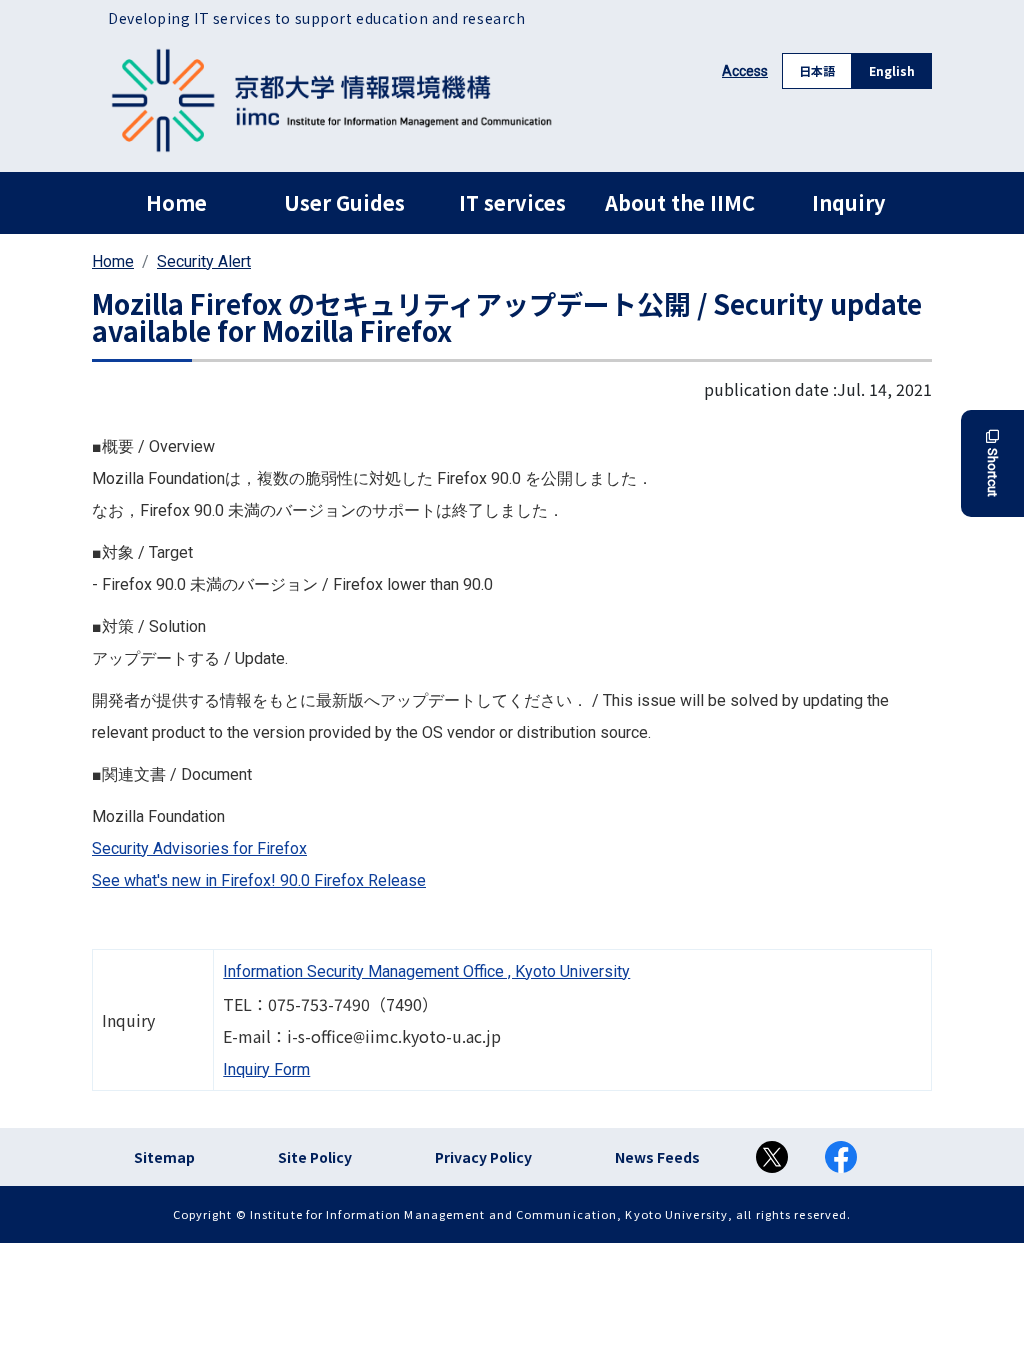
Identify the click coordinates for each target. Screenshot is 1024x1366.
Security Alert (204, 261)
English (892, 70)
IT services (512, 202)
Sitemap (164, 1157)
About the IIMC (680, 202)
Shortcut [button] (992, 472)
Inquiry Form (266, 1069)
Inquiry (848, 202)
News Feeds (657, 1157)
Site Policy (315, 1157)
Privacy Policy (483, 1157)
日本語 (817, 70)
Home (176, 202)
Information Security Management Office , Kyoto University (426, 971)
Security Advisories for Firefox (199, 848)
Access (745, 71)
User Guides (344, 202)
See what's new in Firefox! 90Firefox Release (259, 880)
